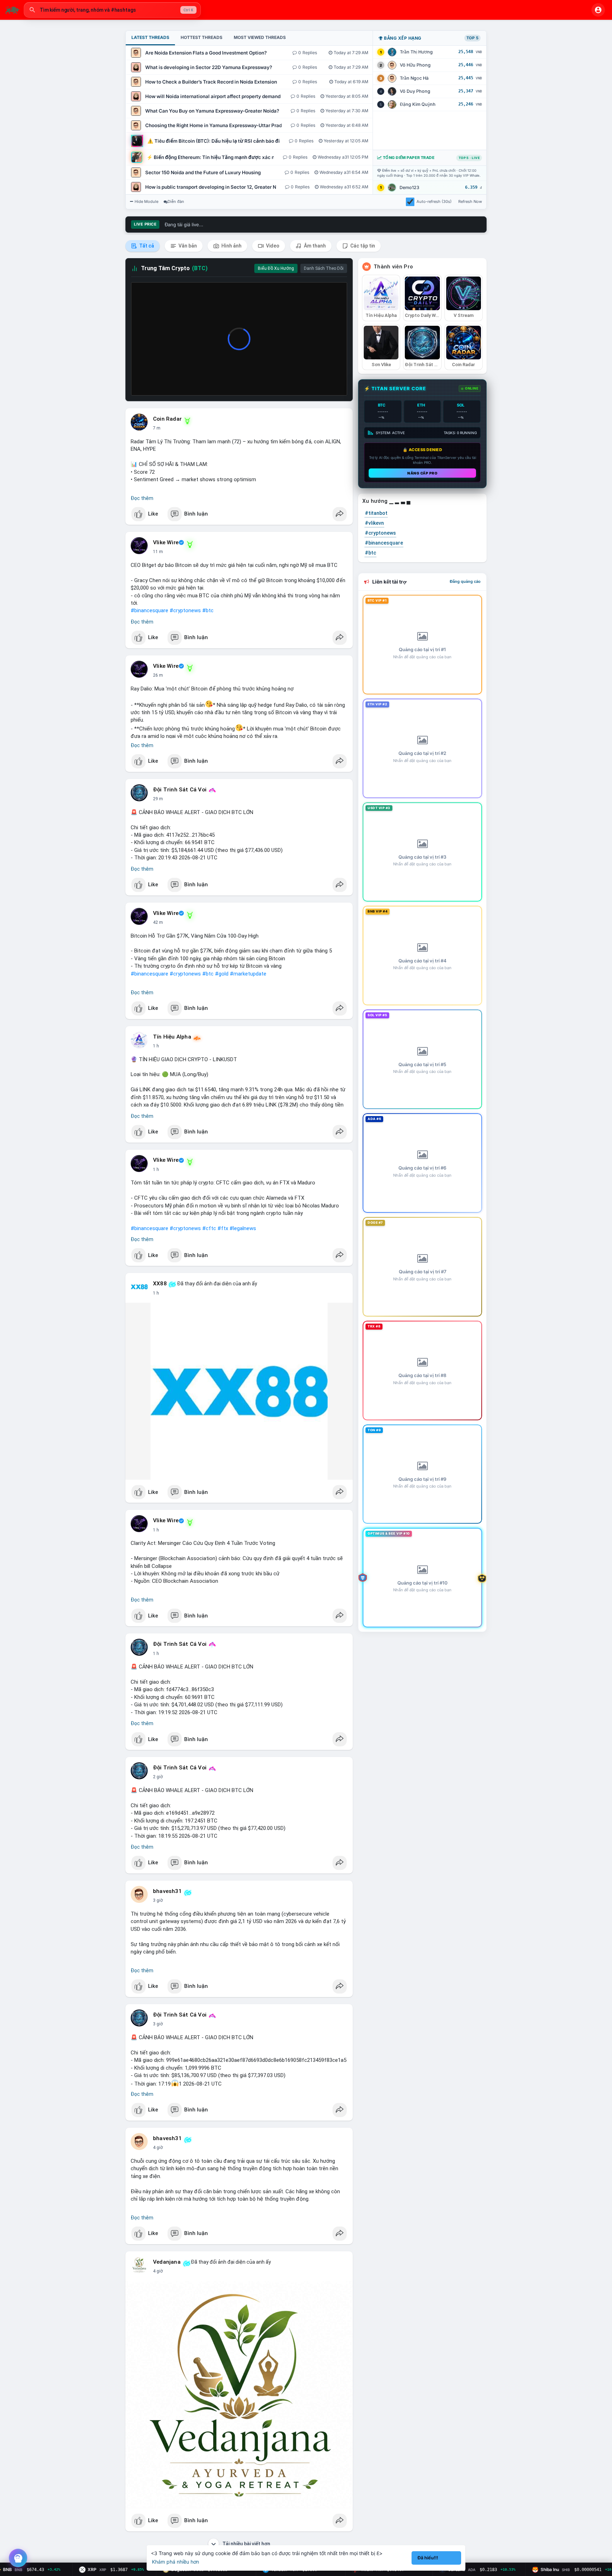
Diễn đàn (176, 201)
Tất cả (146, 246)
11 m (158, 552)
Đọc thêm (142, 498)
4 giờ (158, 2148)
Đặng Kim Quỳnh (418, 104)
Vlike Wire (166, 542)
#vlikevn (374, 523)
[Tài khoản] (598, 10)
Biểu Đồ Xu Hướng (276, 268)
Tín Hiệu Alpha (172, 1037)
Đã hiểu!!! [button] (428, 2558)
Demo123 (409, 187)
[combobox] (112, 10)
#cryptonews (185, 610)
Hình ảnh (231, 246)
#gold (222, 974)
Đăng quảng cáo (465, 581)
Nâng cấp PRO (422, 473)
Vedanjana (167, 2262)
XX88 (160, 1284)
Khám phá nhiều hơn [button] (175, 2562)
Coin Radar (167, 419)
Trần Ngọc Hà (414, 78)
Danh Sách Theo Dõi (324, 268)
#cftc (209, 1228)
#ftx (223, 1228)
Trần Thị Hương (416, 52)
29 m (158, 799)
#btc (208, 610)
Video (272, 246)
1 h (156, 1046)
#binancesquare (149, 610)
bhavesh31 (167, 1891)
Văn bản (187, 246)
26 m (158, 675)
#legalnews (243, 1228)
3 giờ (158, 1900)
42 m (158, 922)
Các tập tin (362, 246)
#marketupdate (248, 974)
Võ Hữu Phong (415, 65)
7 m (157, 428)
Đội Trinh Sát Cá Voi (180, 790)
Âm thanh (314, 246)
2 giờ (158, 1777)
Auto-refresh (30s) (434, 201)
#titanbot (376, 513)
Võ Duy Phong (415, 91)
